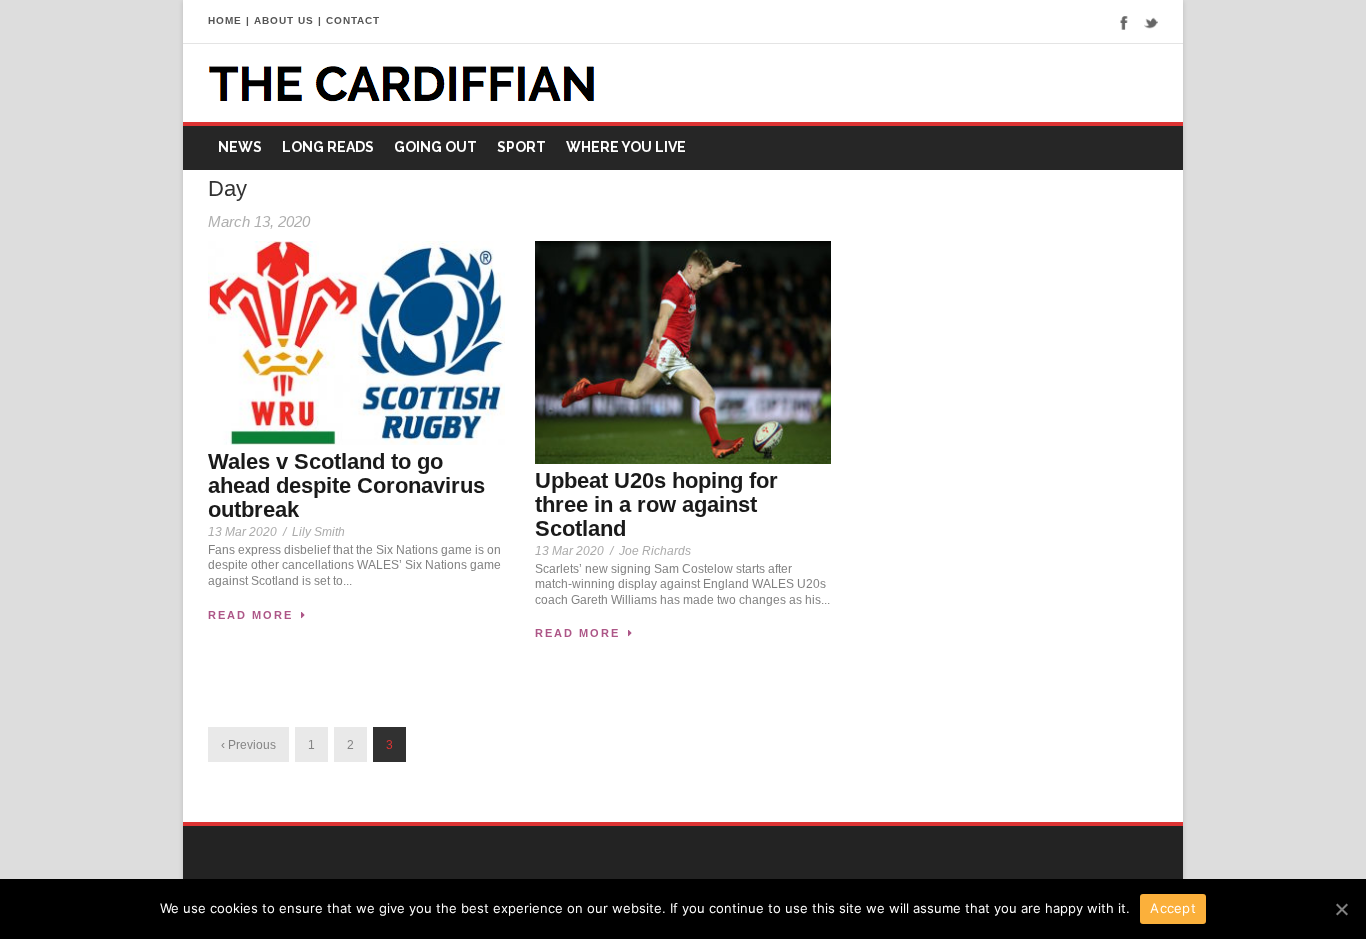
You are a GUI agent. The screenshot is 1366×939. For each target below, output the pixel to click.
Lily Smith (318, 532)
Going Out (435, 147)
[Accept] (1341, 909)
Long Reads (328, 147)
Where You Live (626, 147)
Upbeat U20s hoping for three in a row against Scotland (656, 504)
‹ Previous (248, 745)
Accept (1173, 908)
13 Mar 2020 (242, 532)
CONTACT (353, 20)
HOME (225, 20)
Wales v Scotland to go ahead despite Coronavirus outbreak (346, 485)
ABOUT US (284, 20)
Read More (250, 615)
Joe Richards (655, 551)
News (240, 147)
